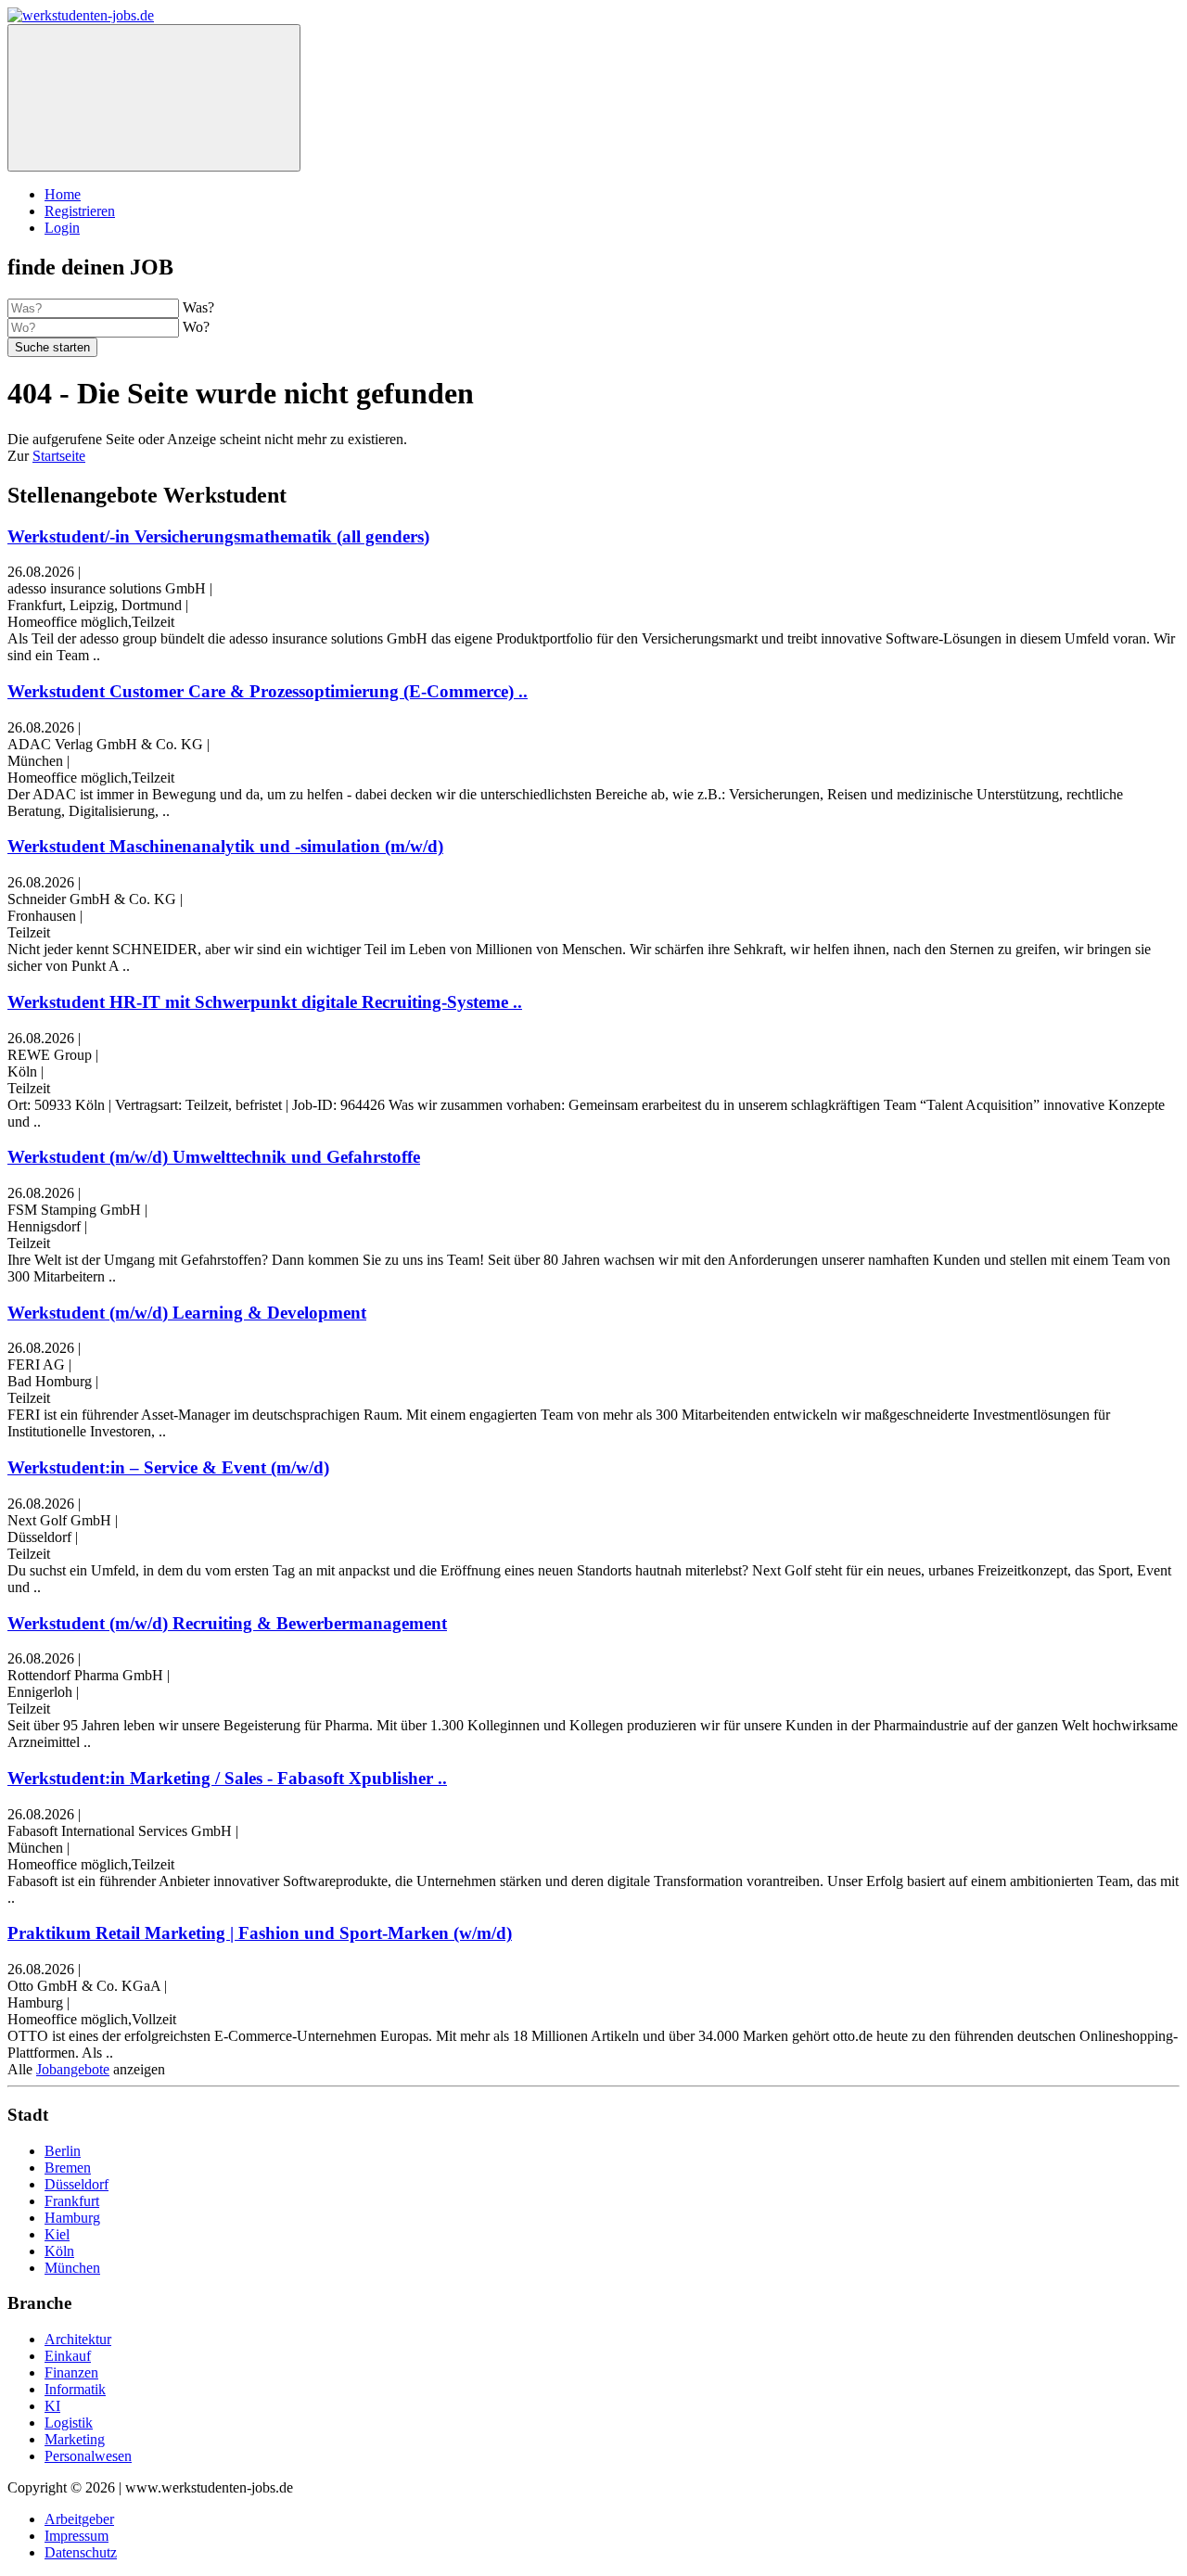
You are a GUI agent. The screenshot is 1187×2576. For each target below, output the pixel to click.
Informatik (75, 2389)
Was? (198, 307)
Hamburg (72, 2218)
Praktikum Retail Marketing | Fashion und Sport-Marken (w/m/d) (260, 1933)
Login (62, 228)
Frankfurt (72, 2201)
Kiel (57, 2234)
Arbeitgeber (79, 2519)
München (72, 2268)
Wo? (196, 327)
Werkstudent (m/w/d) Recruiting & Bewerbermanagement (227, 1623)
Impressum (77, 2536)
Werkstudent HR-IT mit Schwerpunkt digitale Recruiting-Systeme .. (265, 1002)
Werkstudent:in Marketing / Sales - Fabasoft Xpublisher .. (227, 1778)
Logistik (69, 2423)
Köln (59, 2251)
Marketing (75, 2439)
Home (63, 194)
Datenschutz (81, 2552)
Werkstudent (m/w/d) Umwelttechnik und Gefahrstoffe (214, 1157)
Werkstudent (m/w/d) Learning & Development (187, 1313)
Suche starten (52, 347)
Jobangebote (73, 2069)
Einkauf (68, 2356)
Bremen (68, 2168)
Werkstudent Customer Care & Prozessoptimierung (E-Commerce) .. (268, 691)
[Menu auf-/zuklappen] (154, 98)
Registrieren (80, 211)
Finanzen (71, 2372)
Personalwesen (88, 2456)
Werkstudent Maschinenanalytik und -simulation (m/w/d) (225, 846)
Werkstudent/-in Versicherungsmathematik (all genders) (218, 536)
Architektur (78, 2339)
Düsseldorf (77, 2184)
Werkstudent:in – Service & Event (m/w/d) (168, 1467)
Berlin (63, 2151)
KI (52, 2406)
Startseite (59, 456)
